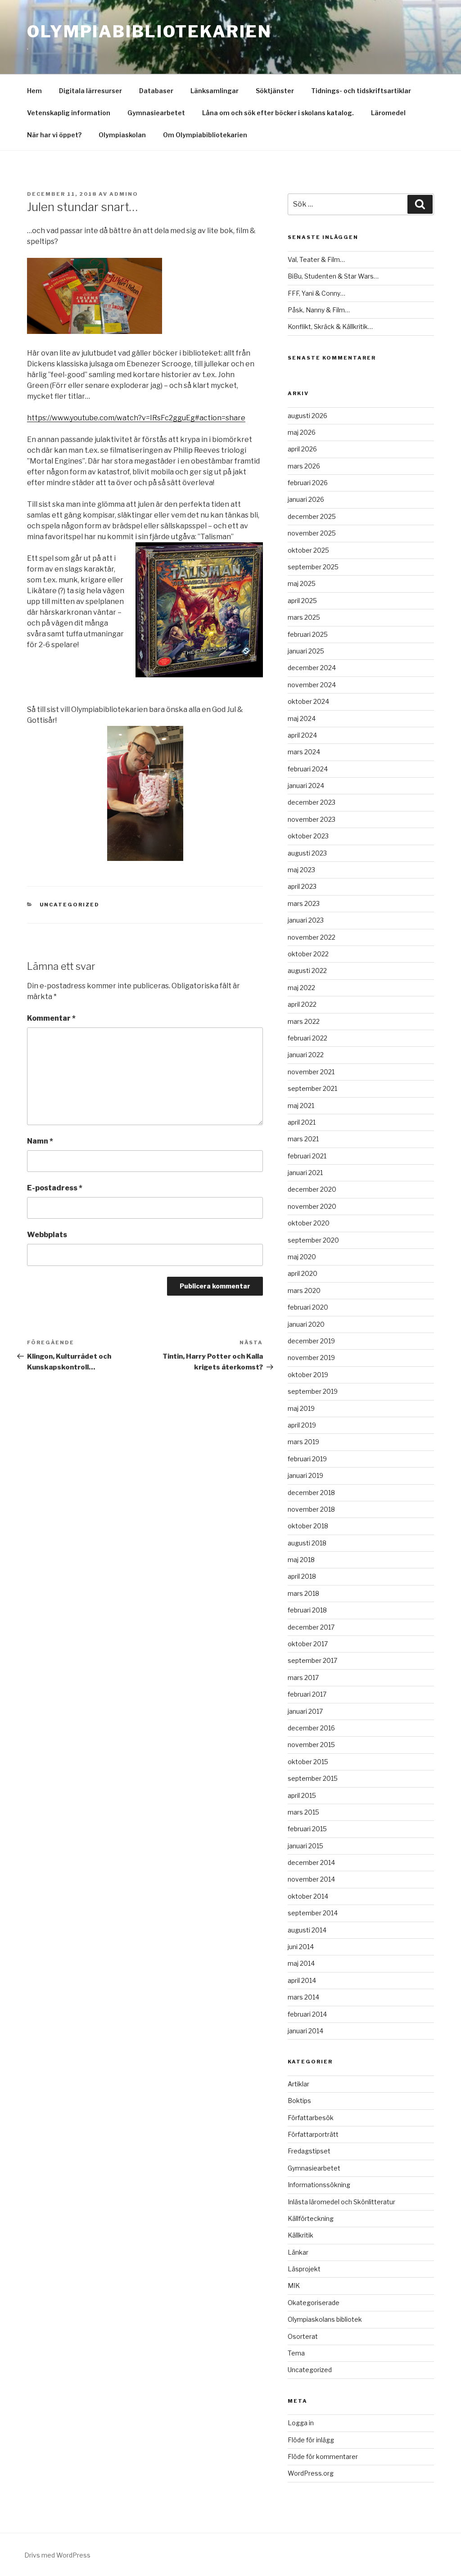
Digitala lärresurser (90, 91)
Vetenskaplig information (69, 113)
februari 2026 (308, 483)
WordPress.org (311, 2473)
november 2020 (312, 1206)
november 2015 (311, 1745)
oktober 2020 (309, 1223)
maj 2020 (302, 1257)
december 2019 (311, 1341)
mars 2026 (304, 466)
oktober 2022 (308, 954)
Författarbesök (311, 2118)
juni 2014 (301, 1947)
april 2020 (303, 1273)
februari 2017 (307, 1694)
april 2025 (302, 601)
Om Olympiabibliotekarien (205, 135)
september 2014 (313, 1913)
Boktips (299, 2101)
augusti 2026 (307, 416)
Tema (296, 2353)
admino (124, 194)
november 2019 (311, 1358)
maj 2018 (301, 1560)
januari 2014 (305, 2031)
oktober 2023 (308, 836)
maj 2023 (301, 870)
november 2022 (312, 937)
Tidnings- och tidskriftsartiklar (361, 91)
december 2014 (311, 1862)
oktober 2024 (308, 701)
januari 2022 (306, 1055)
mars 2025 (304, 617)
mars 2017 (303, 1678)
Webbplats (47, 1235)
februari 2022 (307, 1038)
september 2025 (313, 567)
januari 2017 (305, 1711)
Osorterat (303, 2336)
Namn (40, 1141)
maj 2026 (302, 432)
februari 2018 (307, 1610)
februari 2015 (307, 1829)
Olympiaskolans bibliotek (325, 2319)
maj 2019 (301, 1408)
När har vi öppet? (54, 135)
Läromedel (388, 113)
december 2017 (311, 1627)
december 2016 (311, 1728)
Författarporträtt (313, 2134)
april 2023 (302, 886)
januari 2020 (306, 1324)
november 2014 (311, 1879)
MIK (294, 2286)
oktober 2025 (308, 550)
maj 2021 (301, 1106)
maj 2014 (301, 1963)
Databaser (156, 91)
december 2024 (312, 668)
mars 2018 (303, 1593)
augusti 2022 (307, 971)
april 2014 (302, 1980)
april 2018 (302, 1576)
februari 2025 (308, 634)
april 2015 (302, 1795)
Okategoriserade (314, 2303)
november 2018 (311, 1509)
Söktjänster (275, 91)
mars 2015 (303, 1812)
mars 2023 (304, 903)
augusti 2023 (307, 853)
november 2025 (312, 533)
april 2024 (302, 735)
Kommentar (51, 1018)
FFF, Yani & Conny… (316, 293)
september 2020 (313, 1240)
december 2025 (312, 516)
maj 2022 (301, 988)
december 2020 (312, 1189)
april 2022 (302, 1004)
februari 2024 (308, 769)
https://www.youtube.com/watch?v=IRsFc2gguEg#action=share (136, 418)
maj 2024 (302, 718)
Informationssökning (319, 2185)
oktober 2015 (308, 1762)
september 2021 (312, 1088)
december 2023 (312, 802)
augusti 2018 (307, 1543)
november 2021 (311, 1072)
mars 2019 (303, 1442)
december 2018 (311, 1493)
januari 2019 (305, 1475)
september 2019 (313, 1391)
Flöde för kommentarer (323, 2457)
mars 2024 (304, 752)
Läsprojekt (304, 2269)
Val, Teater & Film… (316, 259)
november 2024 (312, 685)
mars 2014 (303, 1997)
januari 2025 (306, 651)
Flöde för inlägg (311, 2440)
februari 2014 (307, 2014)
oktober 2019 (308, 1375)
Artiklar (298, 2084)
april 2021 (302, 1122)
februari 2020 (308, 1307)
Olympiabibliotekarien (149, 32)
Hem (34, 91)
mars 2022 (304, 1021)
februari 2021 (307, 1156)
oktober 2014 (308, 1896)
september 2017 (312, 1660)
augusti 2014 (307, 1930)
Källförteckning (311, 2218)
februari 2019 (307, 1459)
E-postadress (55, 1188)
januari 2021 (305, 1173)
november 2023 (312, 819)
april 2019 (302, 1425)
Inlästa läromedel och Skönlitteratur (341, 2202)
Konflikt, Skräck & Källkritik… (330, 327)
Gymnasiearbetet (156, 113)
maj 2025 (302, 583)
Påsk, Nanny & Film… (319, 310)
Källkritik (301, 2235)
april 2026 (302, 449)
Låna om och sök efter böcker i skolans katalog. (278, 113)
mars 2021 (303, 1139)
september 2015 (313, 1778)
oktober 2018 (308, 1526)
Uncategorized (70, 905)
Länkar (298, 2252)
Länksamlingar (215, 91)
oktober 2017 (308, 1644)
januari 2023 (306, 920)
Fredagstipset (309, 2151)
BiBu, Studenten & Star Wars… (333, 276)
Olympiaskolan (122, 135)
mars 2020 (304, 1290)
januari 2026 (306, 499)
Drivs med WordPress (57, 2555)
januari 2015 (305, 1846)
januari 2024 (306, 786)
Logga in (301, 2423)
